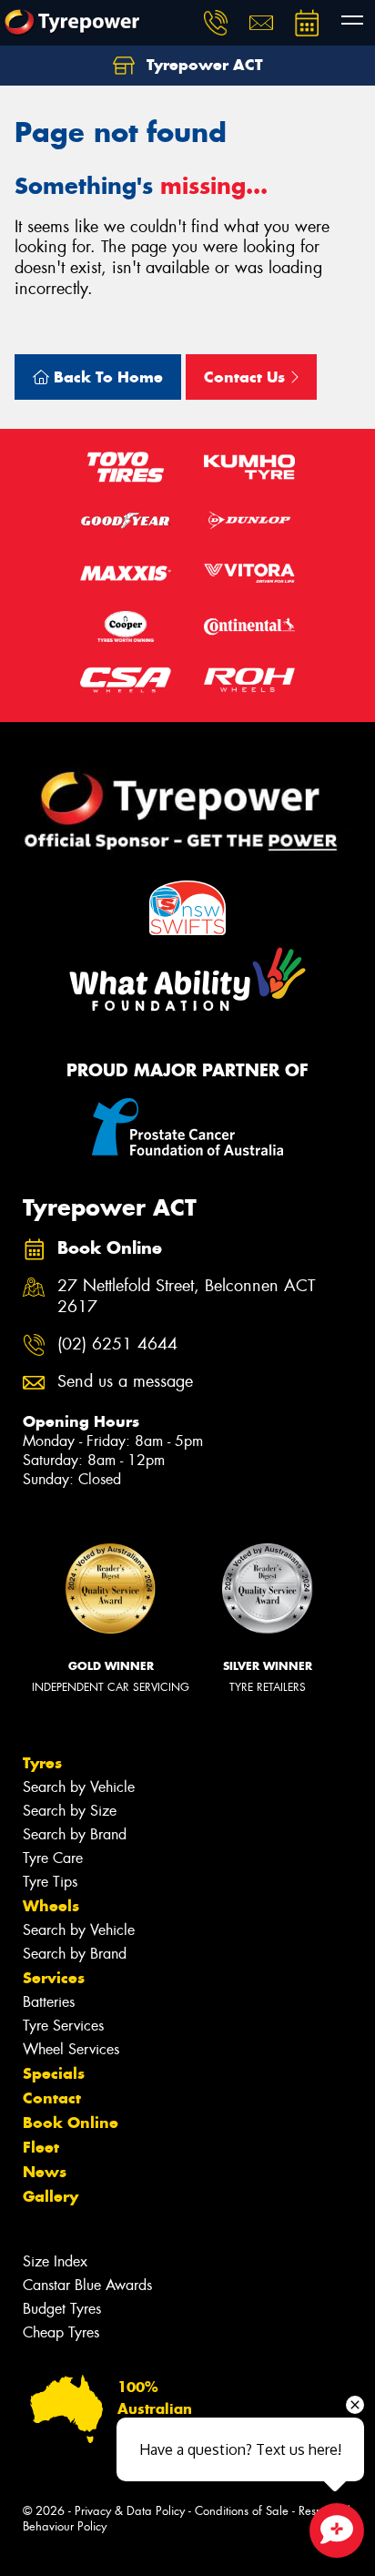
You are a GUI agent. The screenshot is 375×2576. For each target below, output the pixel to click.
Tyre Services (63, 2026)
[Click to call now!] (216, 23)
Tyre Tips (50, 1882)
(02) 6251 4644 (117, 1344)
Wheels (51, 1906)
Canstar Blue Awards (87, 2285)
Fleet (41, 2147)
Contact (52, 2098)
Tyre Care (53, 1858)
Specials (54, 2073)
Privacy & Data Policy (130, 2511)
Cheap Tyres (61, 2332)
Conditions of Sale (242, 2511)
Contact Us (247, 377)
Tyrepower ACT (203, 65)
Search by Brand (75, 1834)
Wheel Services (71, 2049)
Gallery (51, 2196)
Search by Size (70, 1811)
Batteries (49, 2002)
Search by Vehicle (79, 1787)
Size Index (55, 2261)
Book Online (71, 2123)
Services (54, 1978)
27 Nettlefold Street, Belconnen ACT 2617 (186, 1297)
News (45, 2172)
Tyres (42, 1763)
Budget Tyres (62, 2309)
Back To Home (106, 377)
